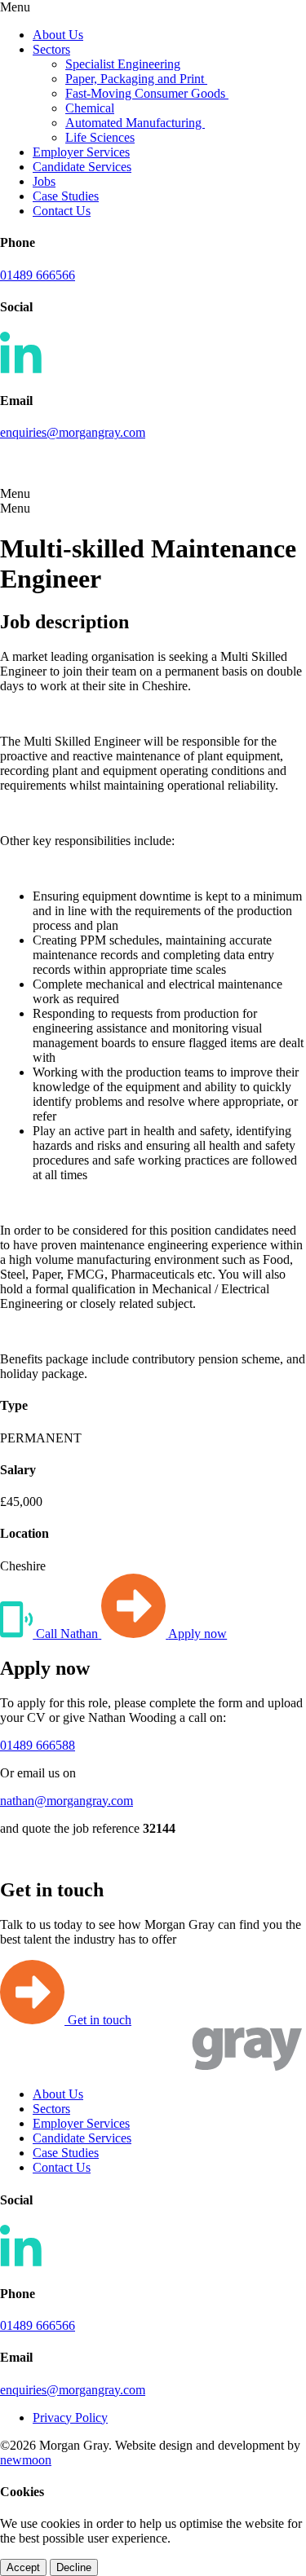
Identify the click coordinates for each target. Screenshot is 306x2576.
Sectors (51, 49)
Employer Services (81, 152)
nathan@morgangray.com (67, 1801)
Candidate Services (82, 167)
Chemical (90, 108)
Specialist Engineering (123, 64)
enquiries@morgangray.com (73, 432)
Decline (74, 2567)
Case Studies (66, 196)
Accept (23, 2567)
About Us (58, 35)
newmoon (26, 2460)
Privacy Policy (70, 2417)
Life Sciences (100, 137)
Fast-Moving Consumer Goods (147, 93)
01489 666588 (38, 1745)
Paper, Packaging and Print (136, 79)
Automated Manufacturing (135, 123)
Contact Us (62, 211)
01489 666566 (38, 275)
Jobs (44, 181)
